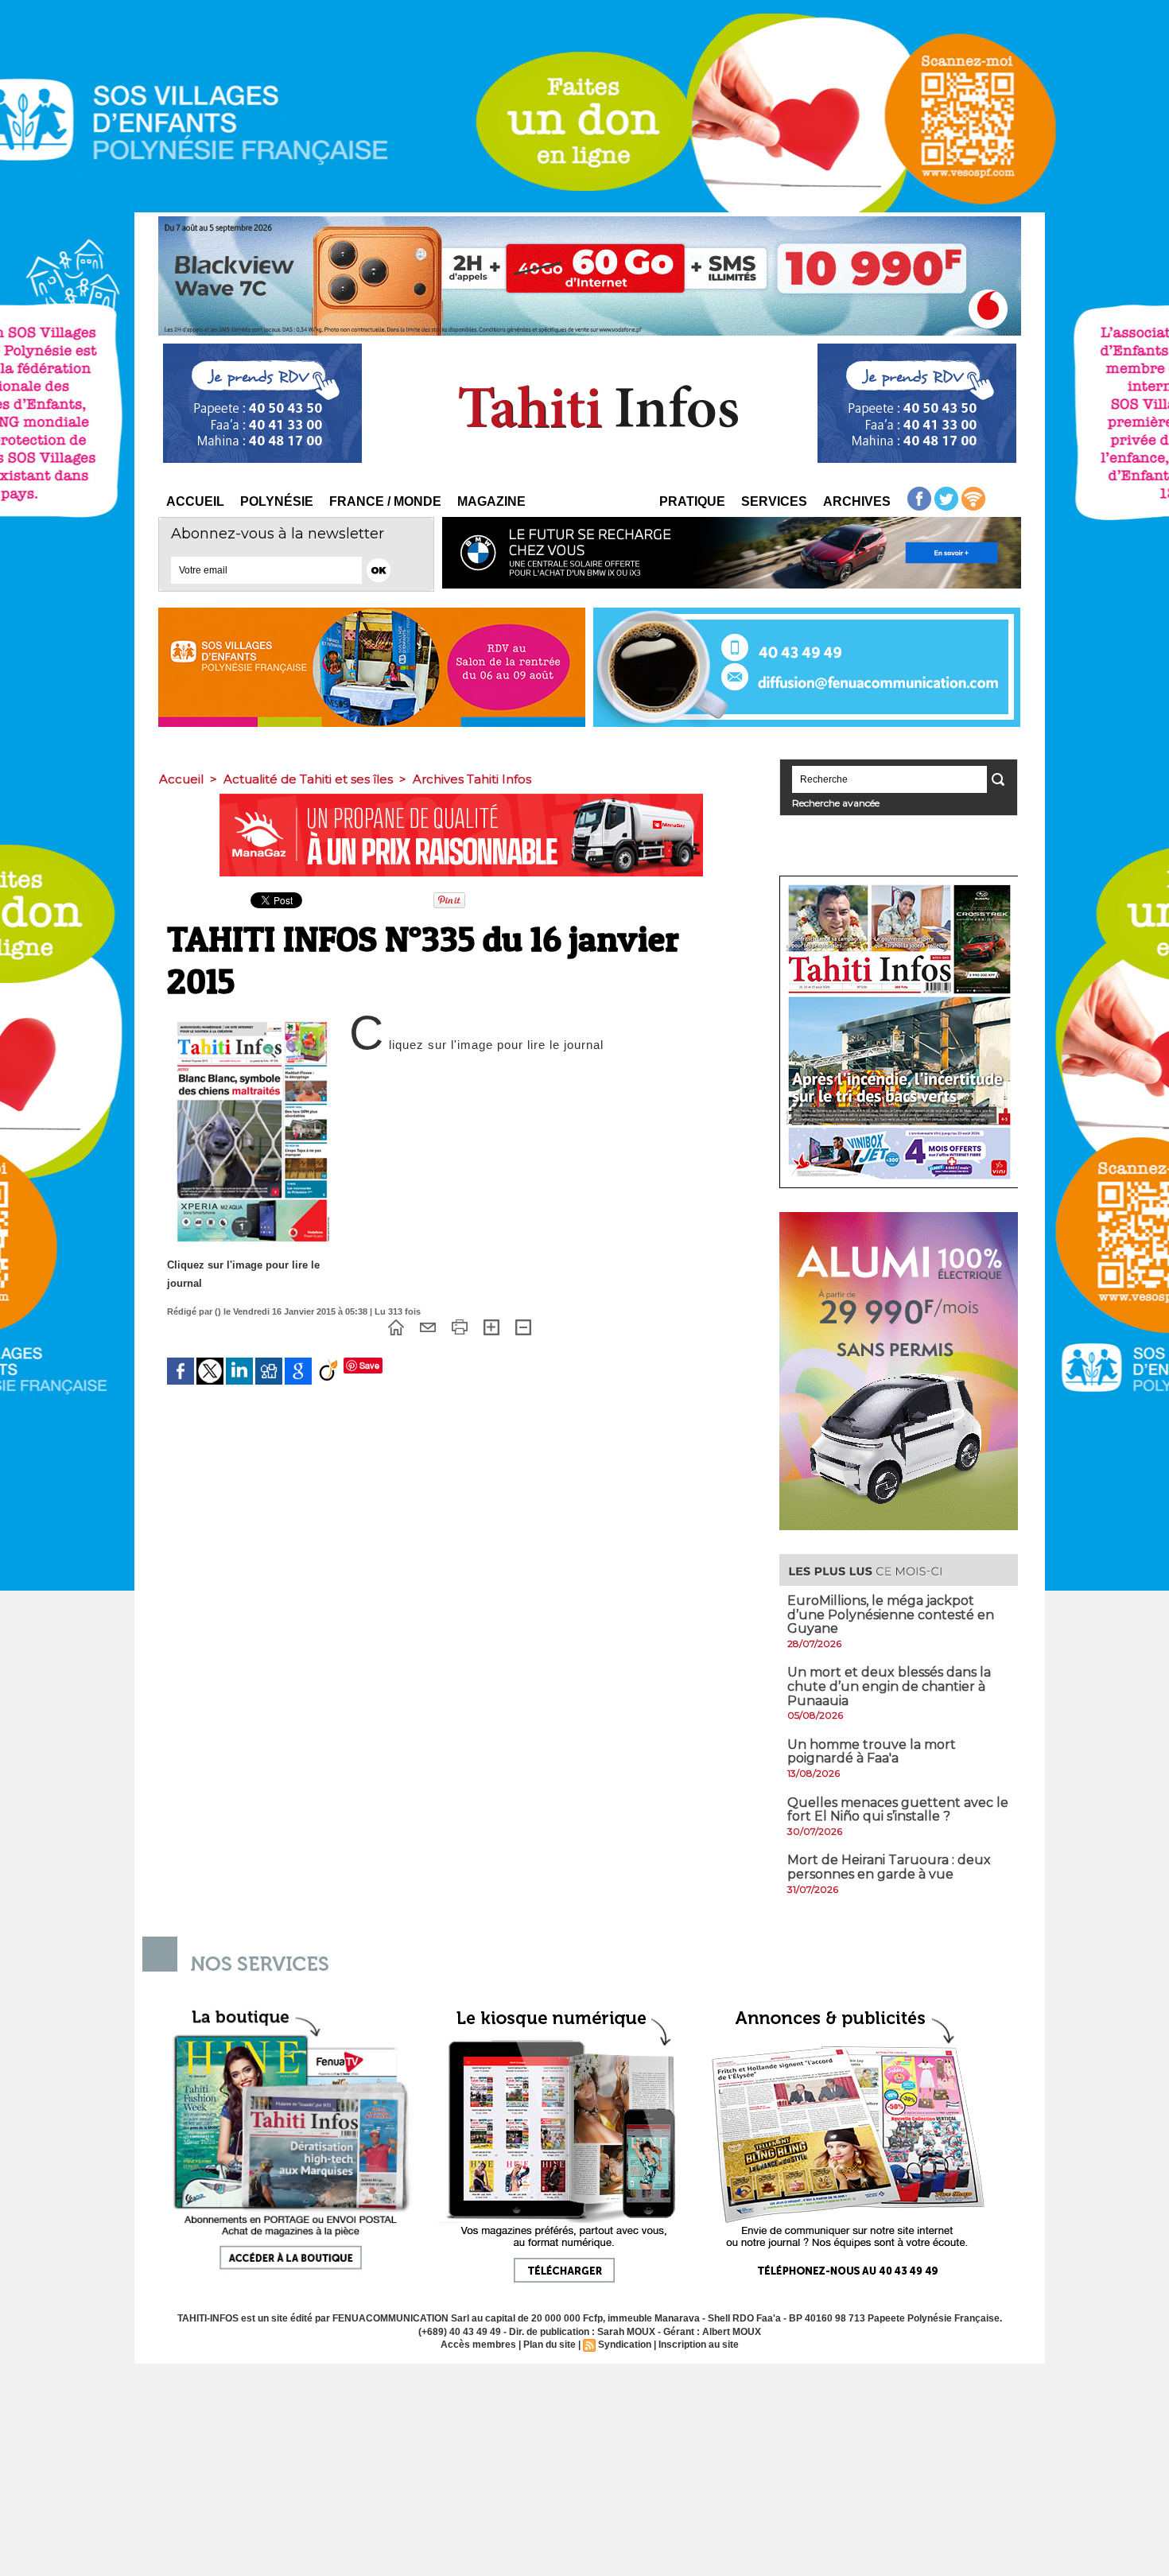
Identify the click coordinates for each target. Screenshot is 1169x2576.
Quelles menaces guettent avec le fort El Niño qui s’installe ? (898, 1810)
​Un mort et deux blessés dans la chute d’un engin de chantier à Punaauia (889, 1686)
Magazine (491, 501)
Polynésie (277, 501)
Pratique (692, 501)
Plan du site (550, 2345)
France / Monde (385, 501)
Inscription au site (699, 2345)
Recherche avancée (836, 803)
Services (774, 501)
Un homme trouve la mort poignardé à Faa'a (872, 1752)
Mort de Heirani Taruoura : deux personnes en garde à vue (889, 1867)
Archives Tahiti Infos (472, 779)
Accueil (195, 501)
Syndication (625, 2345)
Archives (857, 501)
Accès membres (478, 2345)
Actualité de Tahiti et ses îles (308, 779)
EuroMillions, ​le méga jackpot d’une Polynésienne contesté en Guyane (891, 1614)
